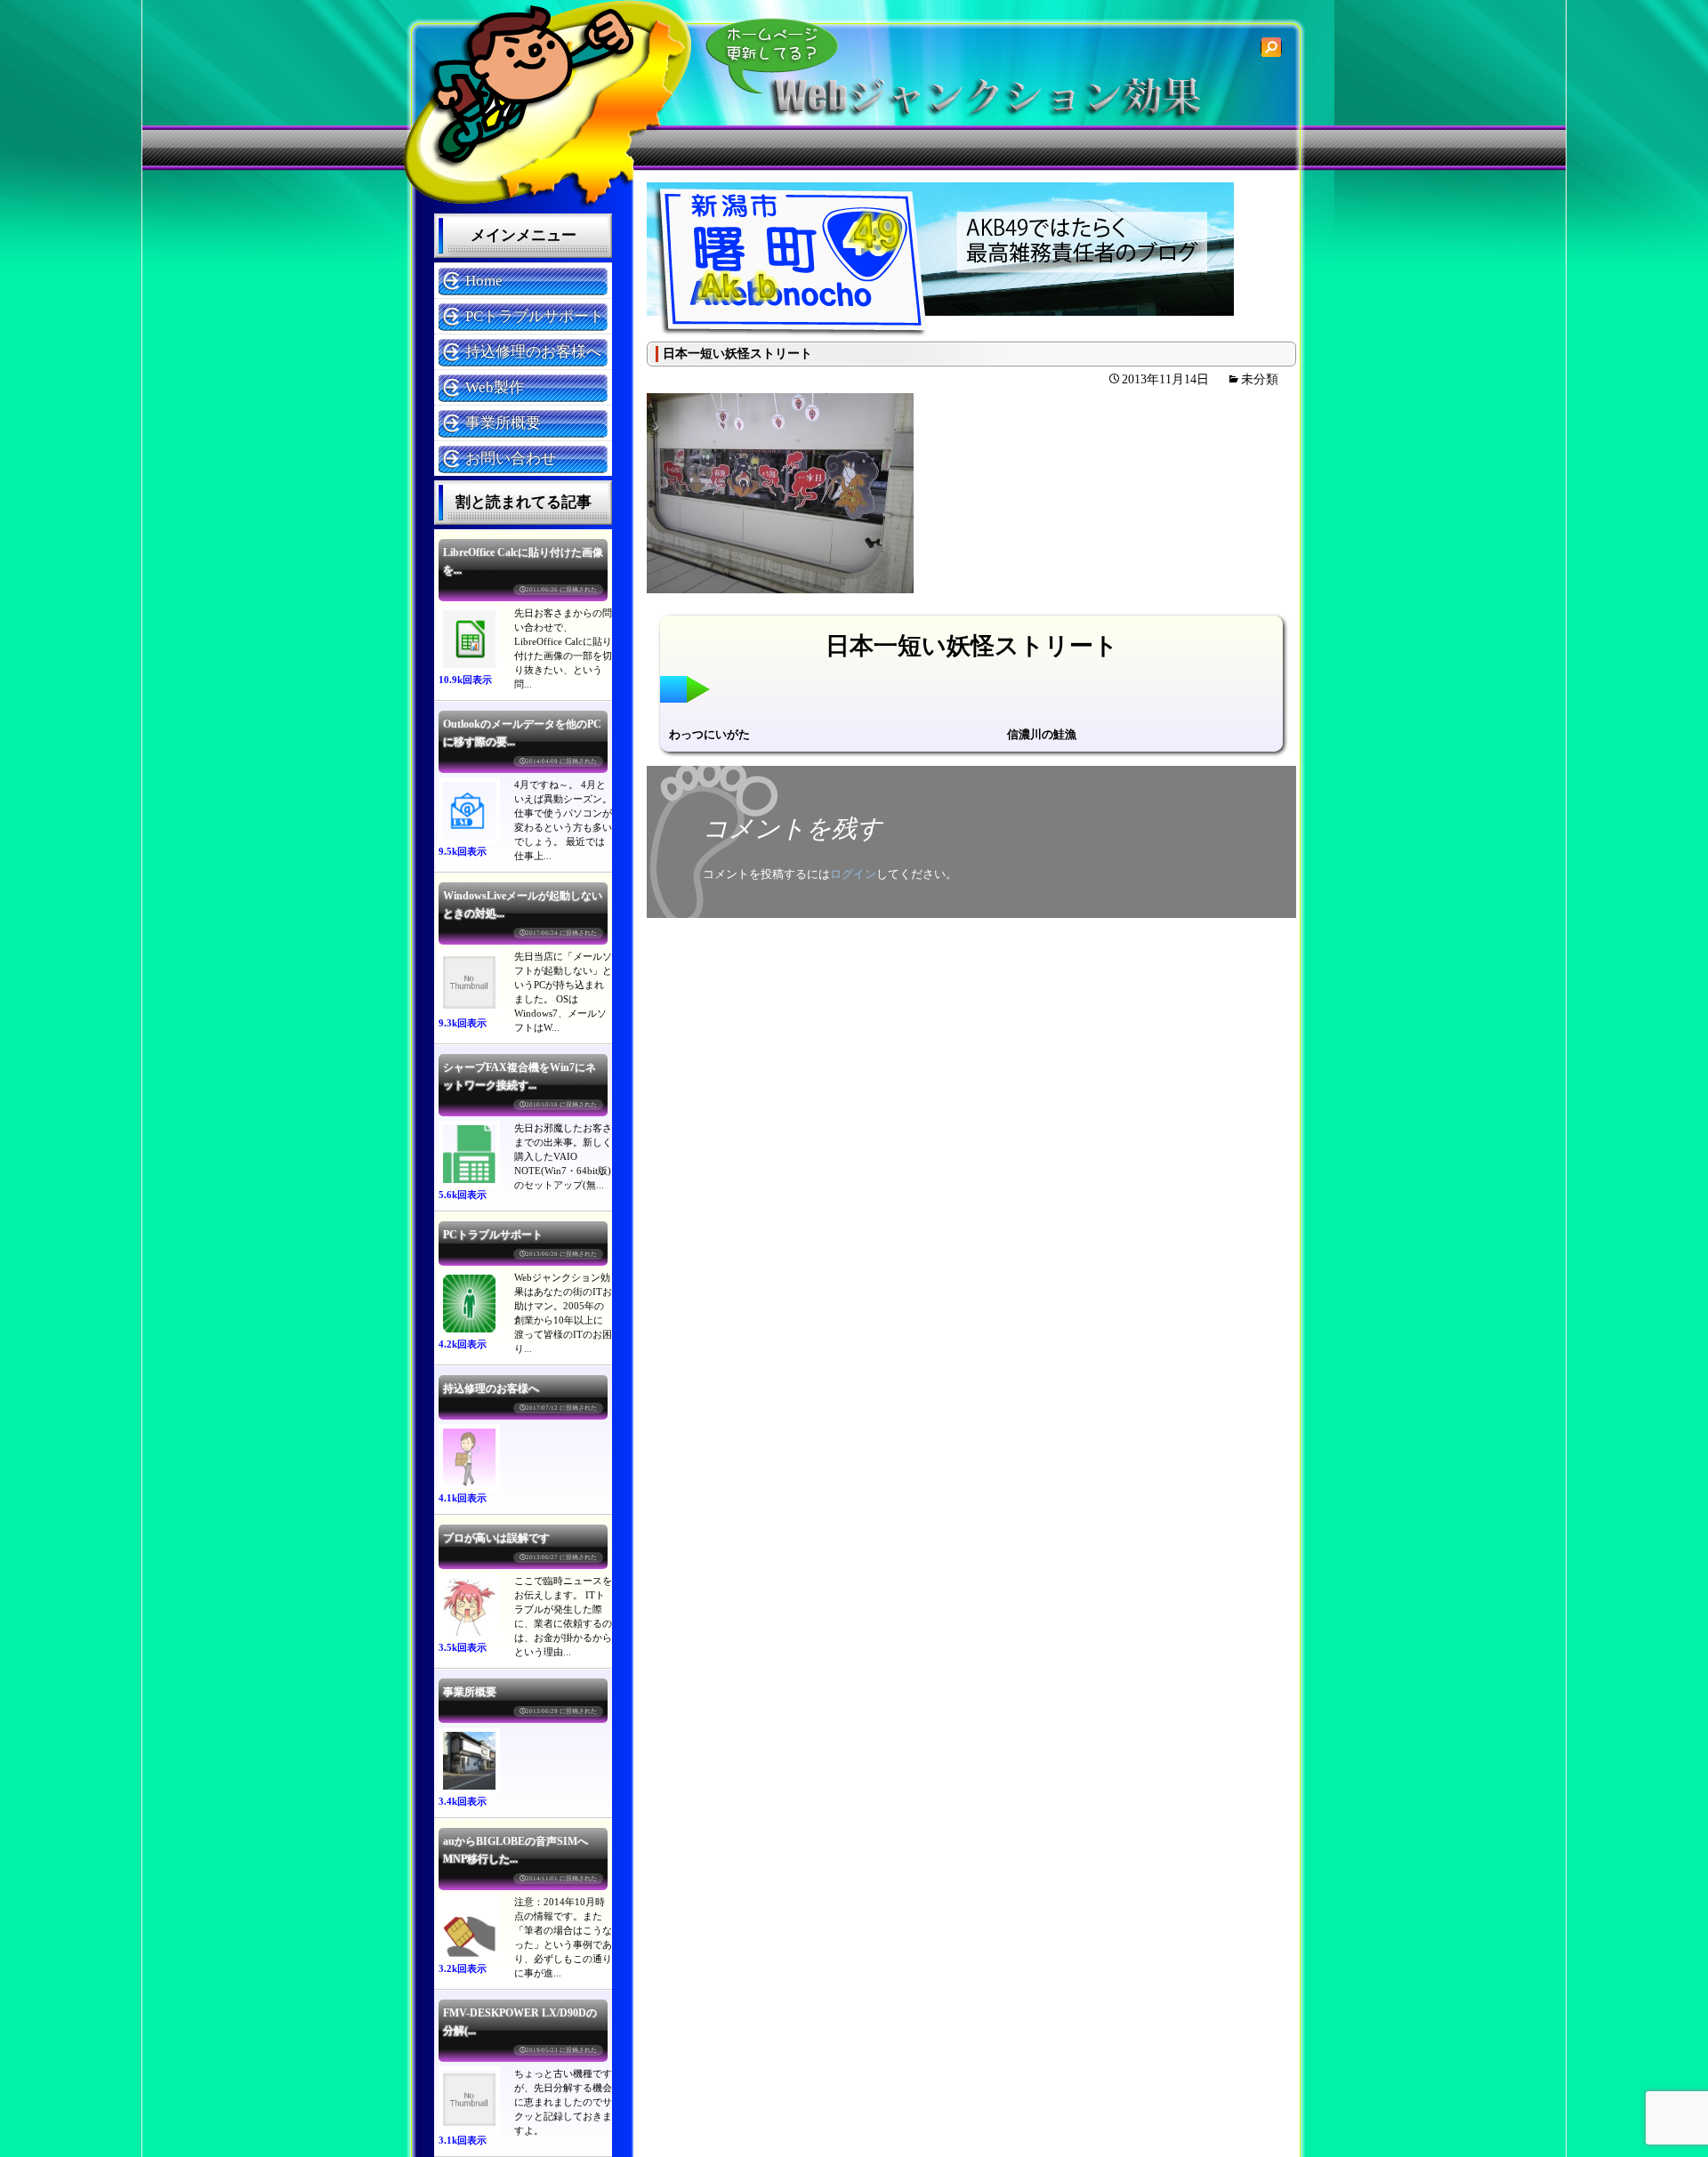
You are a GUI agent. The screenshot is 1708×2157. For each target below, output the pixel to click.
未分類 (1260, 379)
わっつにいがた (709, 734)
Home (484, 281)
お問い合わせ (511, 459)
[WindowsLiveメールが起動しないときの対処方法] (469, 982)
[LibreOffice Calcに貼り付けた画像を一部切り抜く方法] (469, 639)
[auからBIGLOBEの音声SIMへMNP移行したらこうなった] (469, 1928)
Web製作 (495, 387)
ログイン (853, 874)
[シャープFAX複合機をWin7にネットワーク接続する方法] (469, 1154)
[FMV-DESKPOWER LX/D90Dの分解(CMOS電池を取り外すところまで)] (469, 2100)
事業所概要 (503, 423)
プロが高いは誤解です (496, 1538)
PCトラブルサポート (535, 316)
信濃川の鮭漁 (1042, 734)
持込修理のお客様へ (533, 352)
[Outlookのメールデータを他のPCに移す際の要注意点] (469, 811)
